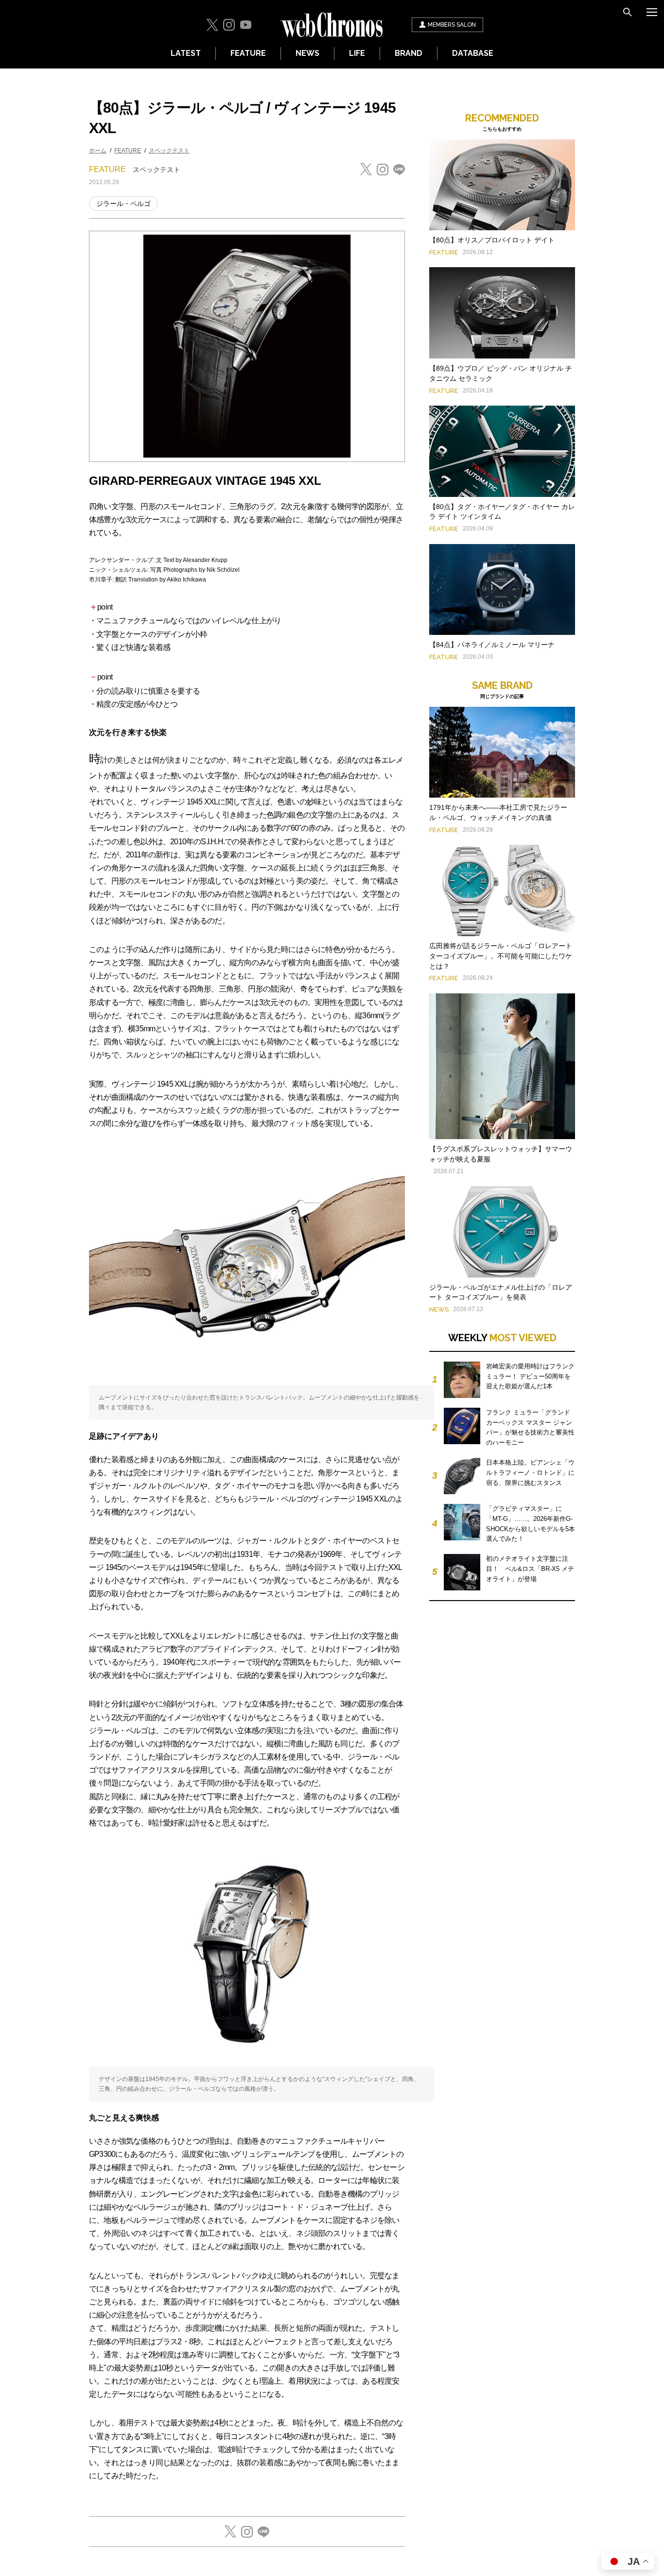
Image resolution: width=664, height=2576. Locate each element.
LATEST (186, 53)
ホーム (98, 151)
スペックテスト (169, 151)
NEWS (307, 53)
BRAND (409, 53)
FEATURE (248, 53)
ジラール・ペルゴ (123, 204)
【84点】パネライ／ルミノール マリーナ (492, 645)
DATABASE (473, 53)
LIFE (357, 53)
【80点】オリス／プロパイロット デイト (492, 240)
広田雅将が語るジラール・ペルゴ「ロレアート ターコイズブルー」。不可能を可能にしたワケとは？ (501, 956)
